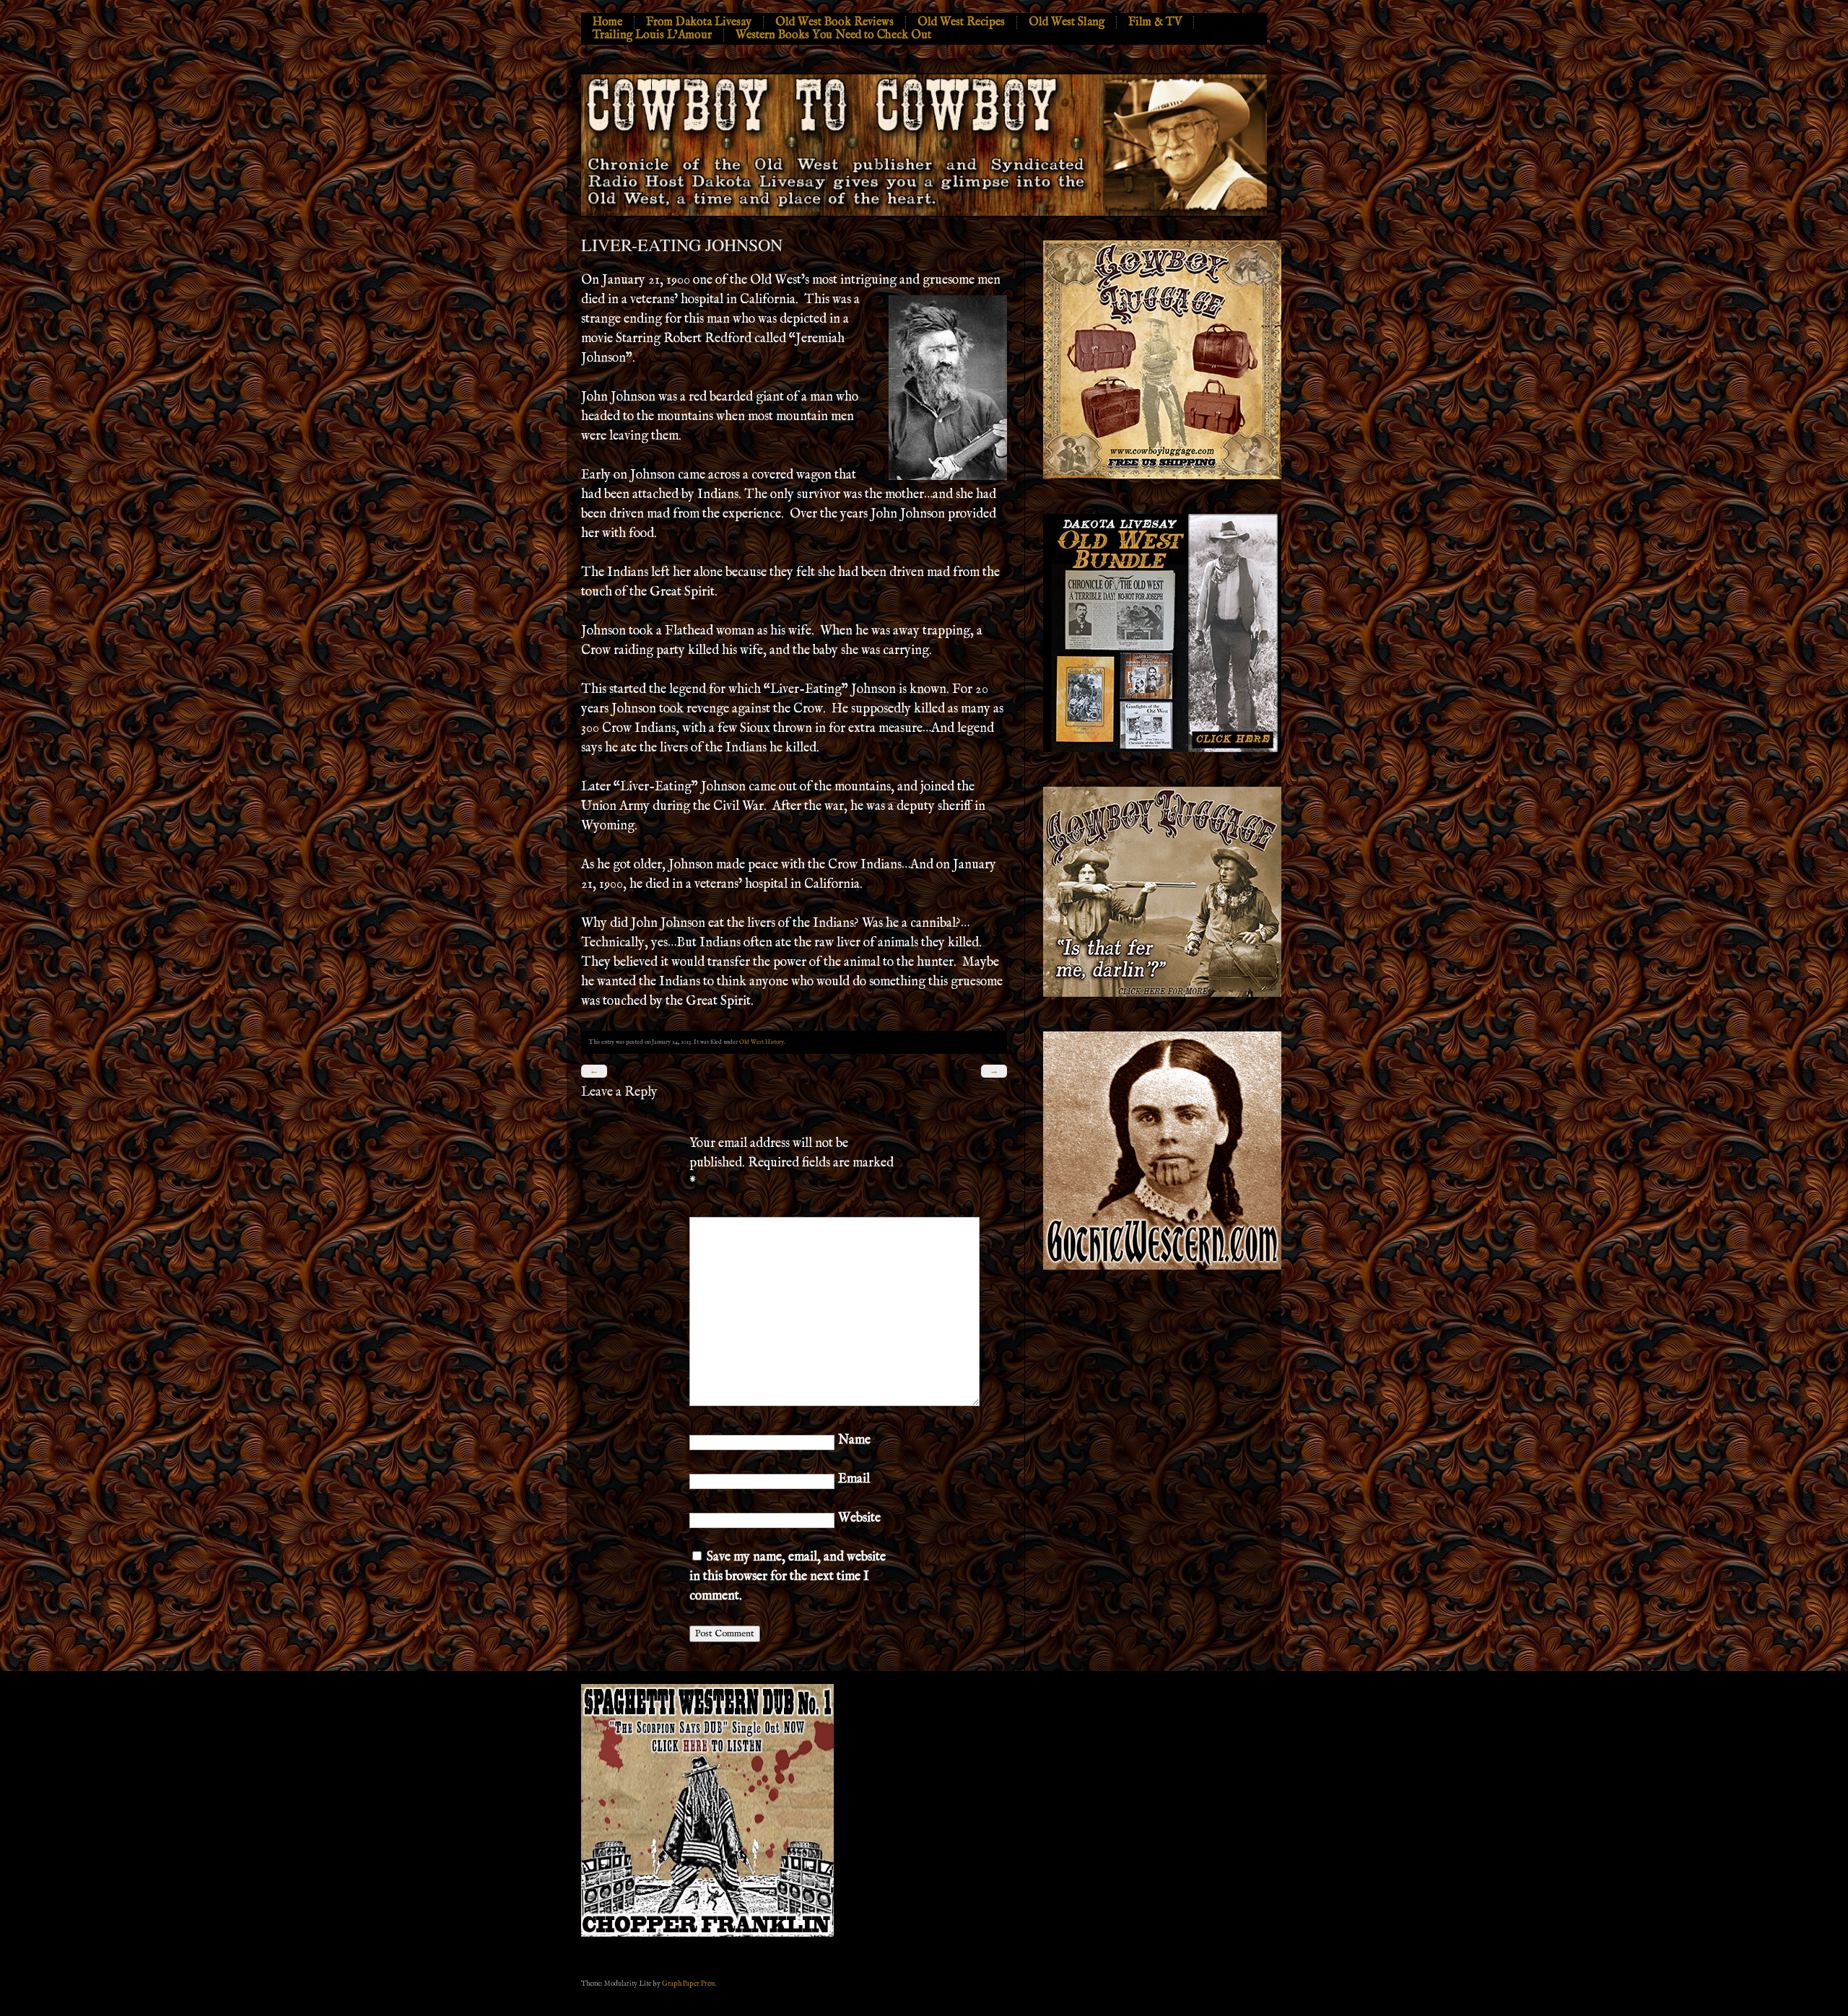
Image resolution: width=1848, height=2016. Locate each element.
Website (859, 1518)
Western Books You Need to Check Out (833, 35)
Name (854, 1440)
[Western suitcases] (1162, 477)
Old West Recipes (961, 22)
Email (854, 1479)
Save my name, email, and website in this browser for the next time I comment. (788, 1577)
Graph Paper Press (688, 1984)
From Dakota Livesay (699, 22)
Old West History (762, 1042)
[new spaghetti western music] (707, 1934)
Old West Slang (1067, 22)
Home (607, 22)
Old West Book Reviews (834, 22)
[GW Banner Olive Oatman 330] (1162, 1267)
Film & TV (1155, 22)
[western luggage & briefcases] (1162, 994)
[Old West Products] (1162, 750)
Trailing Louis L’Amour (652, 35)
